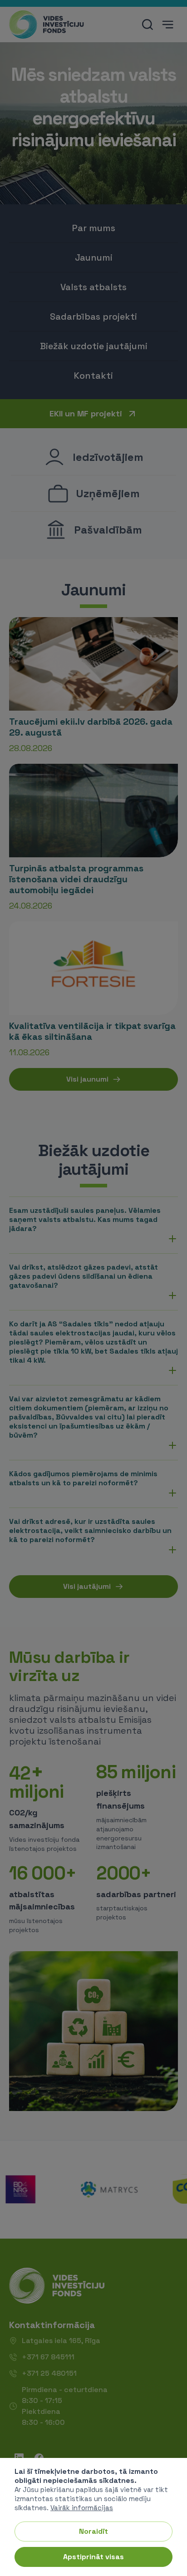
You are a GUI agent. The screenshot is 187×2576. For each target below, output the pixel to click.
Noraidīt (93, 2531)
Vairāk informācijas (82, 2508)
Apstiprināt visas (93, 2557)
